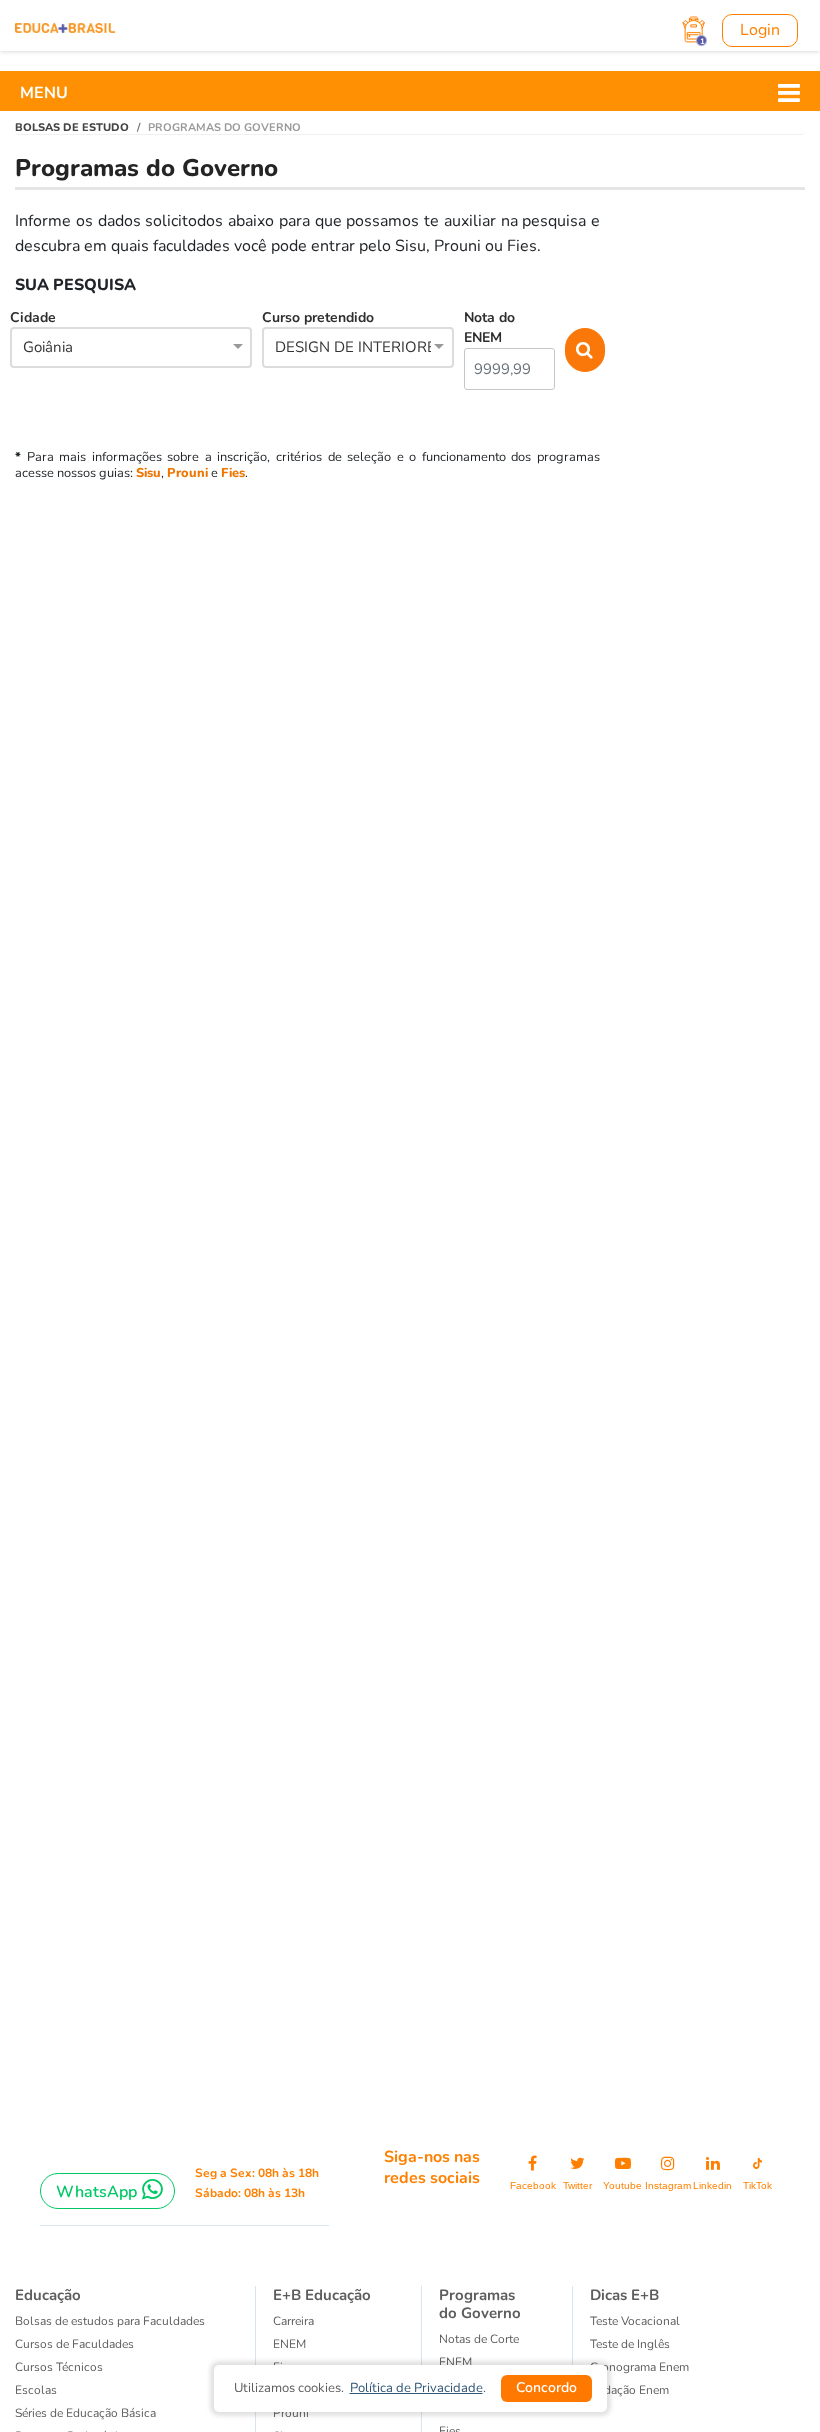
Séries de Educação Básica (85, 2413)
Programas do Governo (480, 2304)
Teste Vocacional (635, 2321)
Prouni (187, 473)
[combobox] (131, 349)
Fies (233, 473)
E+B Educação (322, 2295)
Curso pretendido (353, 332)
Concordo (546, 2387)
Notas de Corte (479, 2339)
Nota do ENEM (489, 327)
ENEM (289, 2344)
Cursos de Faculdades (74, 2344)
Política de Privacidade (416, 2388)
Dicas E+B (624, 2295)
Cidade (41, 332)
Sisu (148, 473)
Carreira (293, 2321)
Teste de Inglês (630, 2344)
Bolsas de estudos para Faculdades (110, 2321)
